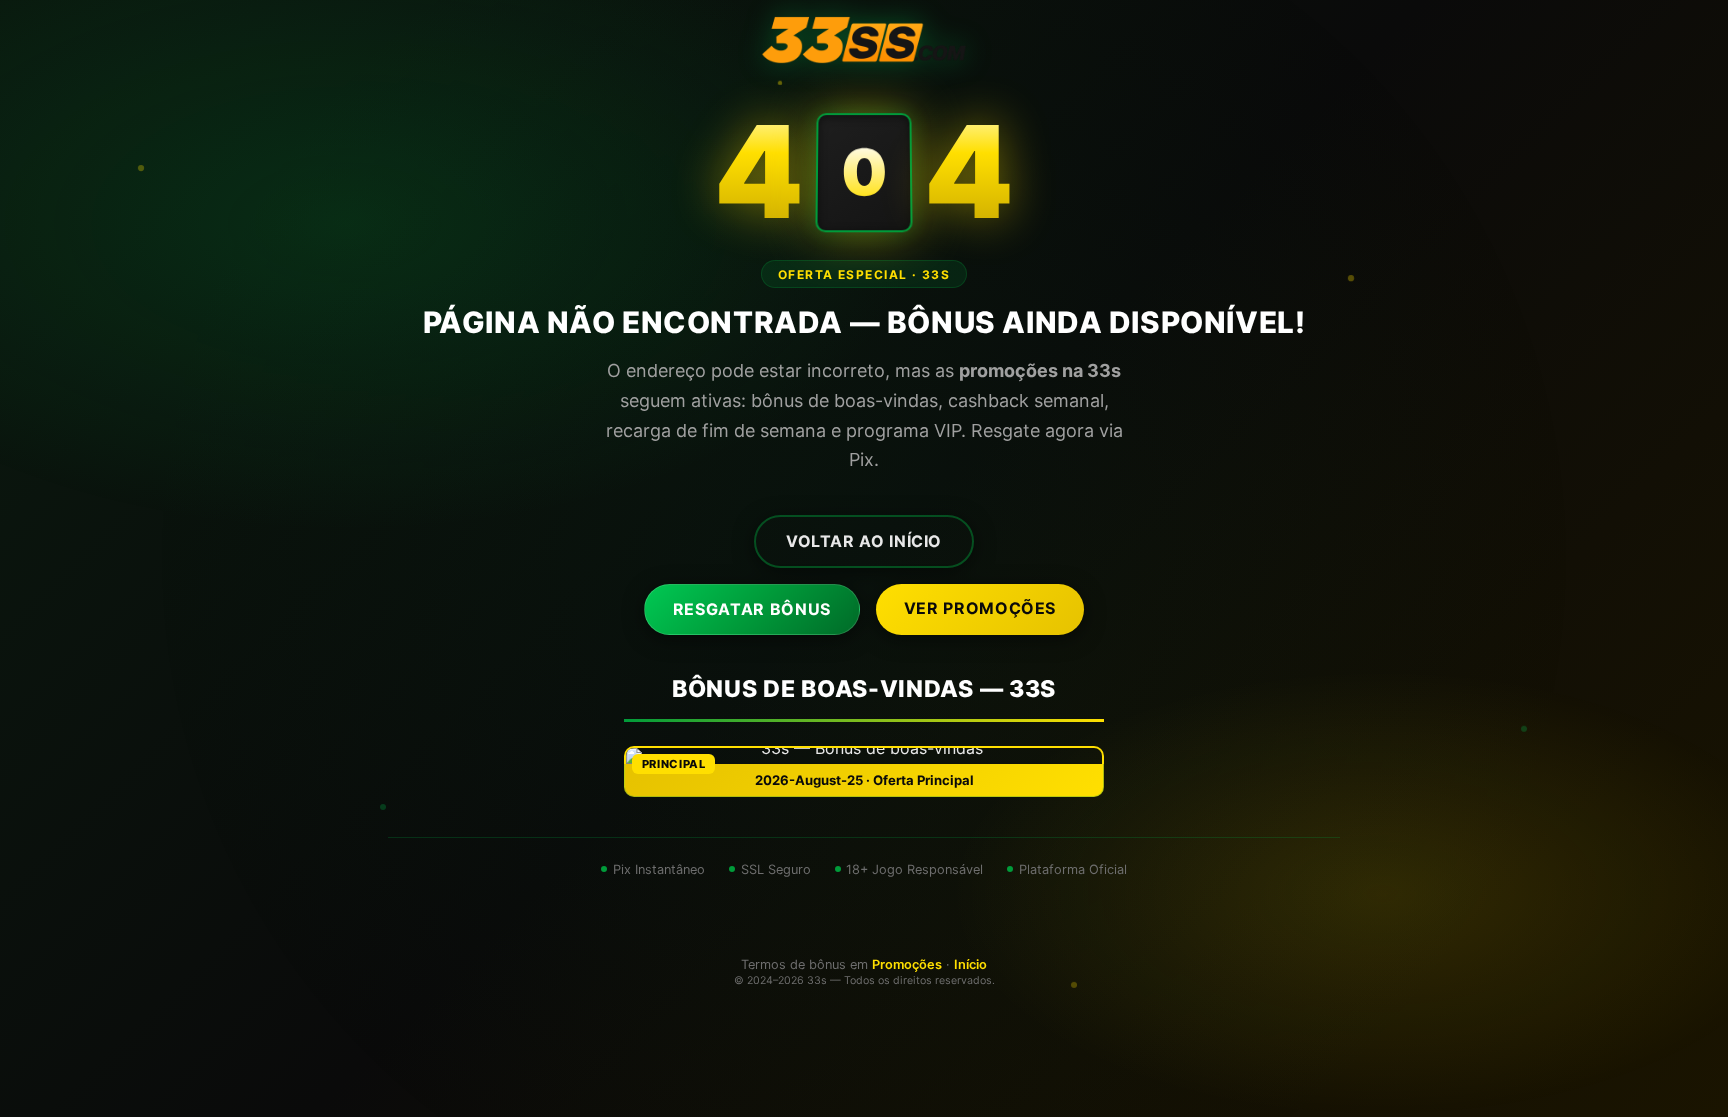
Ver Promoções (980, 608)
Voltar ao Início (864, 541)
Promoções (907, 964)
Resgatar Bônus (752, 609)
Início (970, 964)
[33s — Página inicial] (864, 40)
